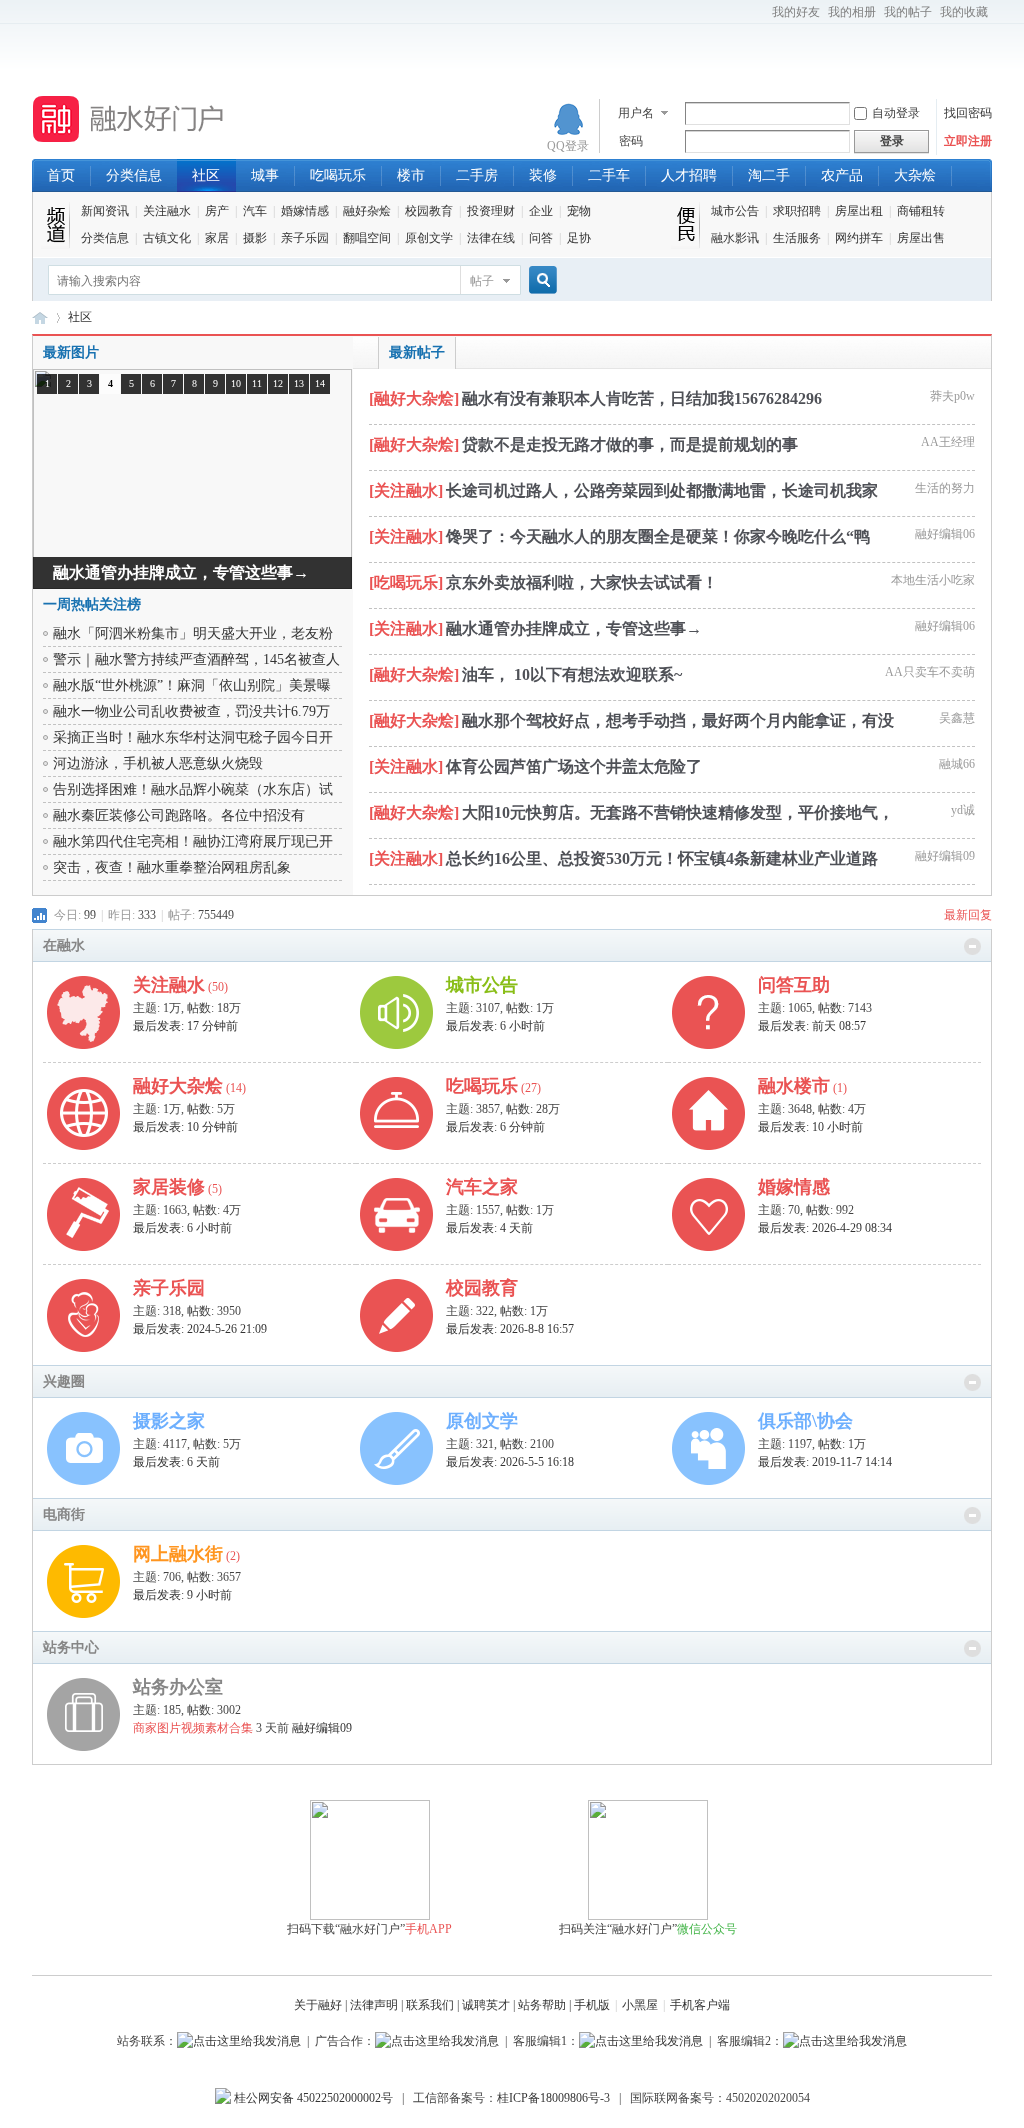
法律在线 (491, 238)
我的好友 (796, 12)
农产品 (842, 175)
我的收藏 (964, 12)
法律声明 (374, 2005)
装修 (543, 175)
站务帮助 (542, 2005)
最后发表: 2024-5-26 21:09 (200, 1329)
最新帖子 (417, 352)
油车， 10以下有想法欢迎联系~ (572, 674)
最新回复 (968, 915)
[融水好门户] (129, 143)
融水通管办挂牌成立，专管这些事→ (574, 628)
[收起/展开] (972, 946)
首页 (61, 175)
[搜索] (540, 280)
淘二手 (769, 175)
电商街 (64, 1514)
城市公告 (735, 211)
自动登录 (896, 113)
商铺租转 (921, 211)
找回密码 (968, 113)
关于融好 (318, 2005)
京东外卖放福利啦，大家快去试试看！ (582, 582)
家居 (217, 238)
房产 (217, 211)
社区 (206, 175)
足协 (579, 238)
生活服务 (797, 238)
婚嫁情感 (305, 211)
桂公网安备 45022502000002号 (312, 2098)
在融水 (64, 945)
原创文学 (429, 238)
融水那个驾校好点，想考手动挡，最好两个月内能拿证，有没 (678, 720)
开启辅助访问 (763, 14)
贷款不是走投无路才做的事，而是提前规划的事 (630, 444)
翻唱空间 (367, 238)
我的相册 (852, 12)
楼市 (411, 175)
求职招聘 (797, 211)
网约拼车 (859, 238)
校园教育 (429, 211)
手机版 (592, 2005)
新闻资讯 (105, 211)
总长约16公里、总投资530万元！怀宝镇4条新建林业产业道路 (662, 858)
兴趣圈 (64, 1381)
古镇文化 (167, 238)
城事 (265, 175)
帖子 (482, 281)
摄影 (255, 238)
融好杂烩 (367, 211)
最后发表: (185, 1026)
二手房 (477, 175)
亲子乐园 (305, 238)
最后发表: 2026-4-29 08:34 (825, 1228)
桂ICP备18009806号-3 (553, 2098)
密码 (631, 141)
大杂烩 (915, 175)
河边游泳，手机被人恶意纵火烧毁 (158, 763)
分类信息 (134, 175)
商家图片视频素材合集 (193, 1728)
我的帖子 (908, 12)
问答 (541, 238)
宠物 (579, 211)
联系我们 (430, 2005)
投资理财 (491, 211)
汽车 (255, 211)
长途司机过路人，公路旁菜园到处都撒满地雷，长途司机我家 (662, 490)
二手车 (609, 175)
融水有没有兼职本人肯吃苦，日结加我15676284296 (642, 398)
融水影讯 (735, 238)
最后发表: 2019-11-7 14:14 (825, 1462)
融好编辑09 (322, 1728)
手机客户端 (700, 2005)
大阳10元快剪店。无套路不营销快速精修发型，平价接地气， (678, 812)
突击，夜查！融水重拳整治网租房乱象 (172, 867)
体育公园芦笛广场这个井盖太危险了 (574, 766)
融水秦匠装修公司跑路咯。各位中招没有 (179, 815)
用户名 (636, 113)
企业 (541, 211)
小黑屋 (640, 2005)
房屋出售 (921, 238)
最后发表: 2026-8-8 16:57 (510, 1329)
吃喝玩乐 (338, 175)
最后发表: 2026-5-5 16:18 (510, 1462)
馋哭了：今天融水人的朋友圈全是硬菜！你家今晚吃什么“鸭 (658, 536)
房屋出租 (859, 211)
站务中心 (71, 1647)
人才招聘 (689, 175)
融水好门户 (40, 317)
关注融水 (167, 211)
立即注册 (968, 141)
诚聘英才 (486, 2005)
